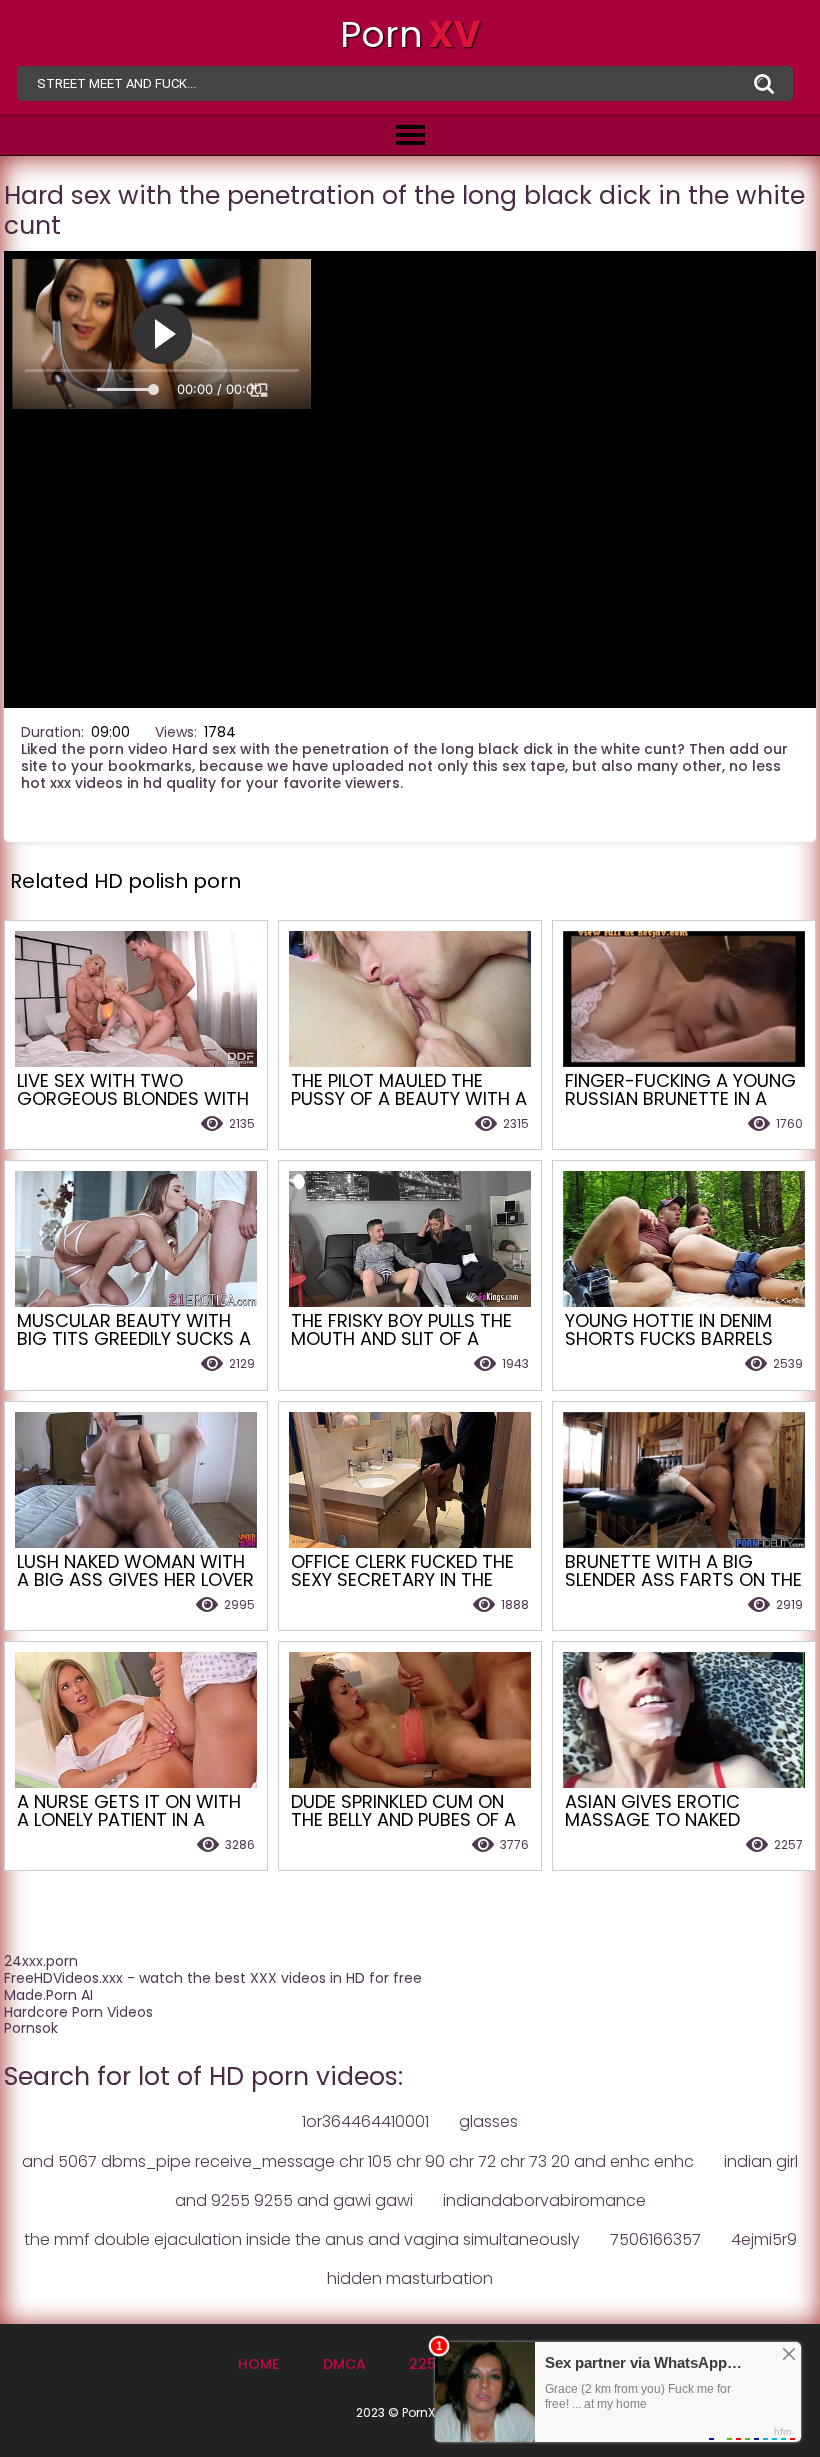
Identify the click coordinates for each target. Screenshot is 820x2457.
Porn (410, 34)
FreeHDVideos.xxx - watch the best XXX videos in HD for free (213, 1978)
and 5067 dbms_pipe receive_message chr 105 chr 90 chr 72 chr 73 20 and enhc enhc (358, 2161)
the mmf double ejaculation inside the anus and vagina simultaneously (302, 2239)
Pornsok (31, 2028)
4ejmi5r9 (764, 2239)
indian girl (761, 2161)
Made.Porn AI (48, 1995)
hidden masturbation (410, 2278)
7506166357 (655, 2239)
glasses (488, 2121)
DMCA (344, 2364)
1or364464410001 (365, 2121)
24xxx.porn (41, 1961)
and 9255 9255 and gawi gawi (294, 2200)
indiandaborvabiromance (544, 2200)
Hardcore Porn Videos (78, 2012)
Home (258, 2364)
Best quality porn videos (763, 84)
